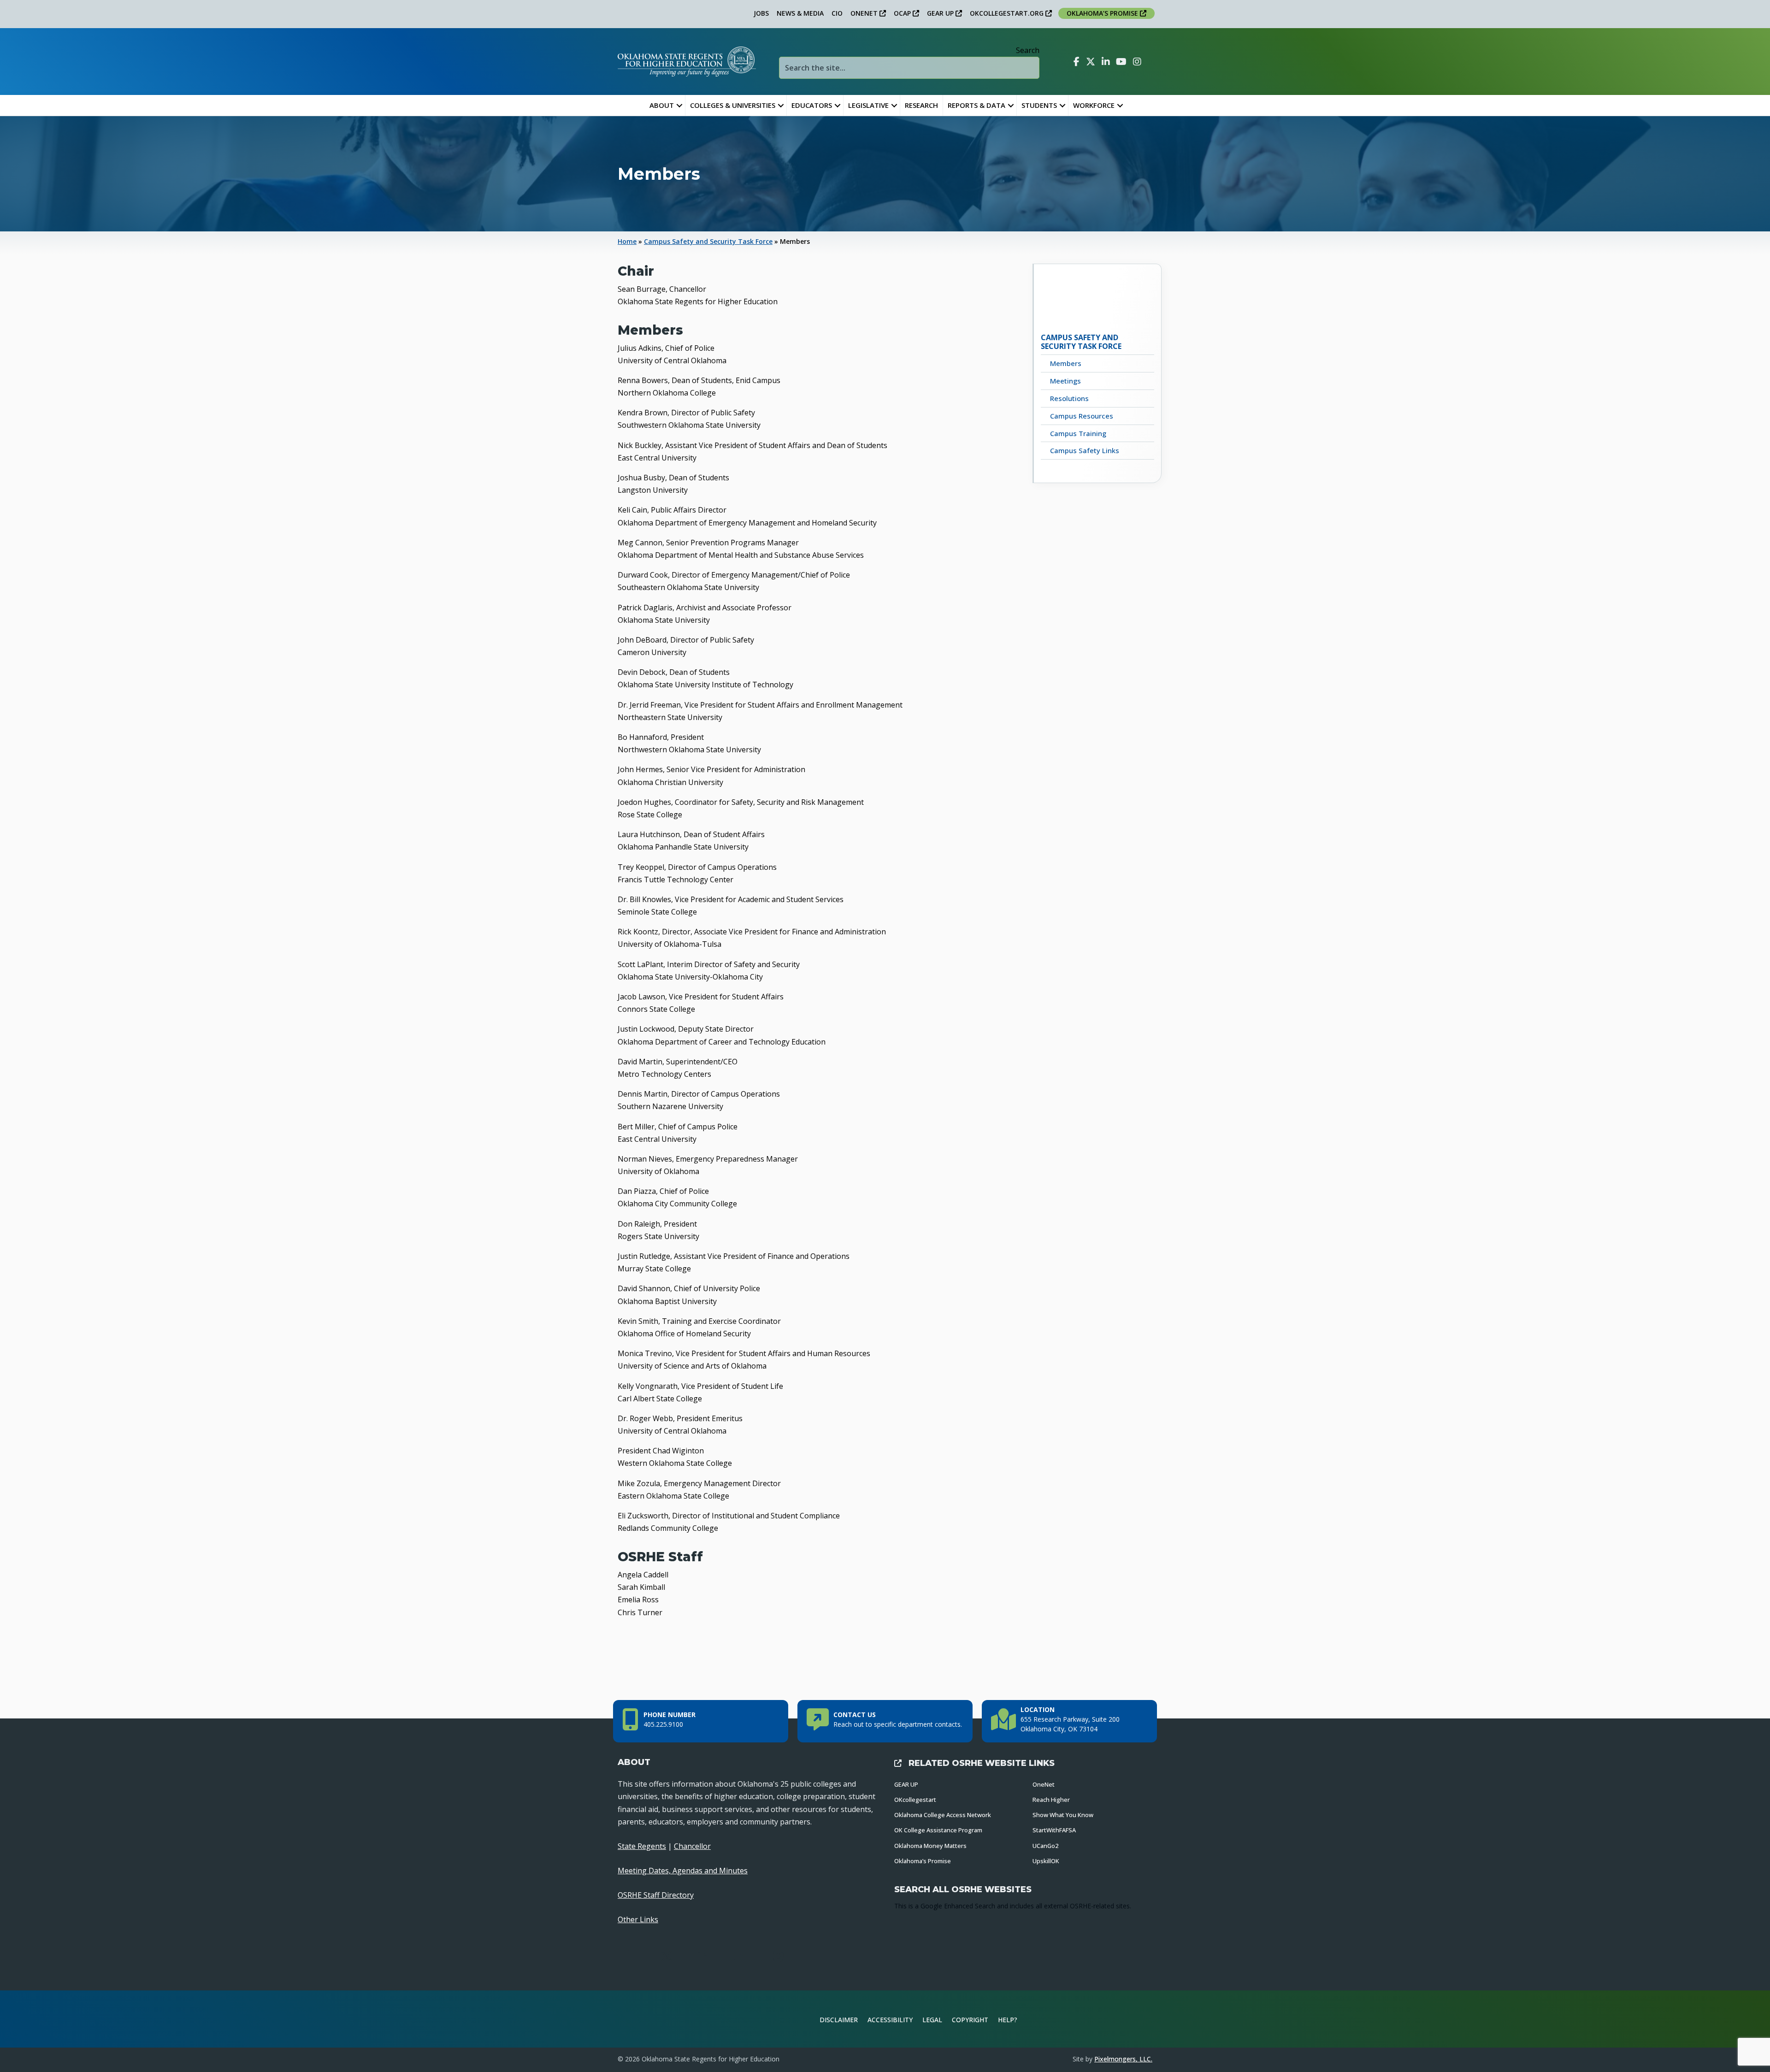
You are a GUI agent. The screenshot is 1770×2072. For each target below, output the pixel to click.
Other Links (638, 1919)
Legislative (868, 105)
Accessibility (890, 2020)
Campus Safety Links (1085, 450)
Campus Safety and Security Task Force (708, 241)
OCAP (903, 13)
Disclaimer (839, 2020)
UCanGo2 (1045, 1846)
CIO (837, 13)
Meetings (1065, 381)
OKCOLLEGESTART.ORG (1008, 13)
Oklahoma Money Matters (930, 1846)
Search (1028, 50)
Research (921, 105)
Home (627, 241)
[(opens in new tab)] (1122, 2018)
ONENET (865, 13)
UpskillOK (1046, 1861)
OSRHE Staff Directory (656, 1895)
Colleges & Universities (733, 105)
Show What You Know (1063, 1815)
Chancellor (692, 1846)
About (662, 105)
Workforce (1094, 105)
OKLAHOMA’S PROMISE (1103, 13)
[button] (679, 105)
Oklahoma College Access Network (943, 1815)
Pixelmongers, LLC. (1123, 2059)
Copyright (970, 2020)
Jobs (761, 13)
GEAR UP (941, 13)
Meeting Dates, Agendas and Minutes (683, 1871)
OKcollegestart (915, 1800)
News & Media (800, 13)
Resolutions (1069, 398)
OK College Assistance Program (938, 1830)
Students (1039, 105)
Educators (812, 105)
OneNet (1044, 1784)
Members (1066, 363)
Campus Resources (1082, 416)
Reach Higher (1051, 1800)
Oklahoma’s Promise (923, 1861)
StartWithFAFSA (1054, 1830)
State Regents (642, 1846)
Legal (932, 2020)
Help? (1008, 2020)
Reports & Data (976, 105)
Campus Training (1078, 433)
